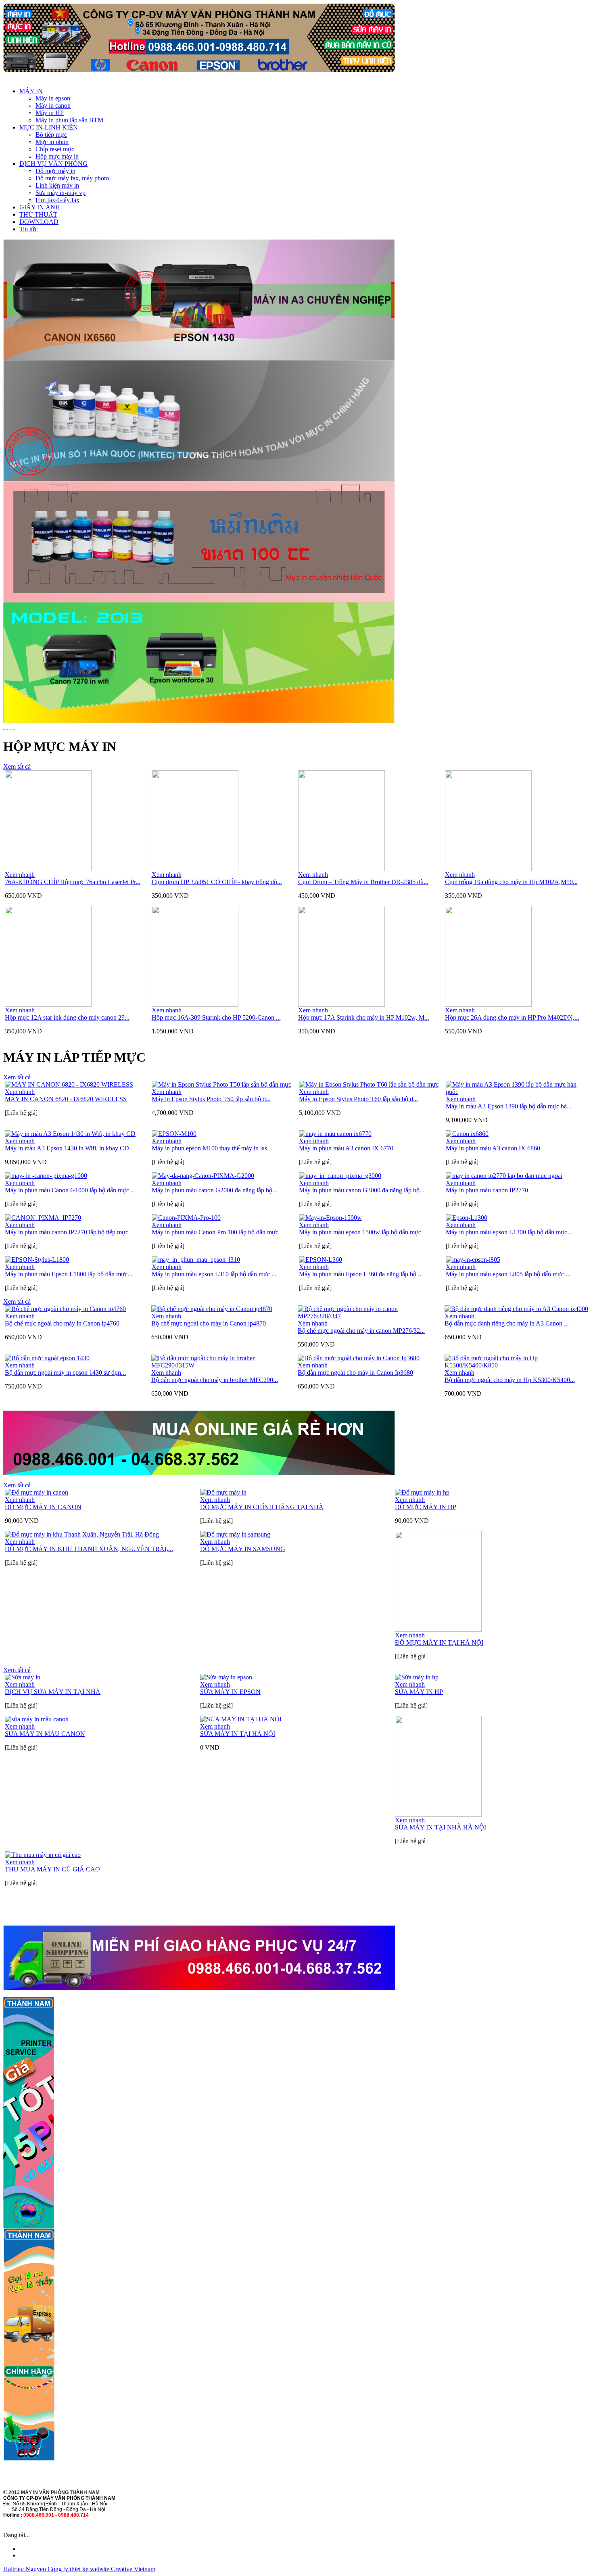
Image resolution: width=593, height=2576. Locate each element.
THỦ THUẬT (38, 214)
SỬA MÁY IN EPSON (230, 1692)
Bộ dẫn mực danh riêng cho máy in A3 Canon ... (507, 1323)
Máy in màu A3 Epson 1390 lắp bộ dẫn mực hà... (509, 1106)
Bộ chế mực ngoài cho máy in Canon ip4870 (209, 1323)
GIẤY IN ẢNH (40, 207)
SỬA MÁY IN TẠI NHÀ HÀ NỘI (441, 1827)
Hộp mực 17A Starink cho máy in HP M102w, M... (364, 1017)
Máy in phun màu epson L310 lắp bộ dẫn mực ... (214, 1274)
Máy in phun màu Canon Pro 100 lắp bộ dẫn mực (215, 1232)
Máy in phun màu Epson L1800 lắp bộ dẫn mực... (69, 1274)
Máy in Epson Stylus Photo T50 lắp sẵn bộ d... (211, 1099)
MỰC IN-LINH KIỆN (49, 127)
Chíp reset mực (55, 149)
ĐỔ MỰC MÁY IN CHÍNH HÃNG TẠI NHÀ (262, 1507)
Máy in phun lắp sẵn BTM (69, 120)
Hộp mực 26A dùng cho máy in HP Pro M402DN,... (512, 1017)
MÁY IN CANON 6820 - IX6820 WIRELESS (66, 1099)
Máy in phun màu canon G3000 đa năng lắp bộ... (362, 1190)
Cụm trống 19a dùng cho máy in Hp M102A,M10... (511, 882)
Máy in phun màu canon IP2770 (487, 1190)
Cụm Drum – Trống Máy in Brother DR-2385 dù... (363, 882)
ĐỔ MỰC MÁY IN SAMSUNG (243, 1549)
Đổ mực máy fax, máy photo (72, 178)
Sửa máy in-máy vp (61, 193)
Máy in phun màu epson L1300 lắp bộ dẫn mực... (509, 1232)
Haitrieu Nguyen (25, 2569)
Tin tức (28, 229)
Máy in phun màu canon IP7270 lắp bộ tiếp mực (67, 1232)
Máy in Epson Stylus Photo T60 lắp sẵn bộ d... (358, 1099)
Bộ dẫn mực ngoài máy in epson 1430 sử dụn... (65, 1373)
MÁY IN (31, 91)
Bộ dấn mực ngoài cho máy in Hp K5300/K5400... (510, 1380)
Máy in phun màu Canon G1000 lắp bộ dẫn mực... (69, 1190)
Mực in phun (52, 142)
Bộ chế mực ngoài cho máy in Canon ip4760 (62, 1323)
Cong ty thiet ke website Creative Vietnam (101, 2569)
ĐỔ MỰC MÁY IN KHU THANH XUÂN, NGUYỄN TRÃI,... (89, 1549)
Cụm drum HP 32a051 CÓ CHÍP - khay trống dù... (217, 882)
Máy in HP (50, 113)
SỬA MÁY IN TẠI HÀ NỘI (238, 1734)
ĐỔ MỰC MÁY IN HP (426, 1507)
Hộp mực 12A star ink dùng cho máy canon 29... (67, 1017)
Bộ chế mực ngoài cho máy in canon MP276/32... (361, 1331)
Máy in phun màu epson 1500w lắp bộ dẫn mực (360, 1232)
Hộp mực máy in (57, 156)
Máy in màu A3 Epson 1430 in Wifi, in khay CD (67, 1148)
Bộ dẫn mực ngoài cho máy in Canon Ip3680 (355, 1373)
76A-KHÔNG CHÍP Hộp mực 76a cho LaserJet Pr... (73, 882)
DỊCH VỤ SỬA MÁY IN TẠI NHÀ (53, 1692)
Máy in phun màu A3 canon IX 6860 (493, 1148)
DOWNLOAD (39, 222)
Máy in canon (53, 106)
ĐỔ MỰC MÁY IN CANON (43, 1507)
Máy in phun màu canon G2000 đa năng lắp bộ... (214, 1190)
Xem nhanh (20, 875)
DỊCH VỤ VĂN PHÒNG (53, 164)
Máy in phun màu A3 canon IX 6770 (346, 1148)
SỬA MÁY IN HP (419, 1692)
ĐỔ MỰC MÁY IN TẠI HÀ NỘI (439, 1642)
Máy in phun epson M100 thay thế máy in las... (212, 1148)
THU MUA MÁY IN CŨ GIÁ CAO (52, 1869)
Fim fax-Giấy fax (57, 200)
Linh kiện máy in (57, 185)
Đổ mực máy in (55, 171)
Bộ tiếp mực (51, 135)
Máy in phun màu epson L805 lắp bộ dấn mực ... (508, 1274)
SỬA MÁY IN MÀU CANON (45, 1734)
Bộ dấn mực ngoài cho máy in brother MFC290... (215, 1380)
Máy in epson (53, 98)
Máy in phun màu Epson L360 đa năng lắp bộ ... (361, 1274)
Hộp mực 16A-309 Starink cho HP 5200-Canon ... (216, 1017)
